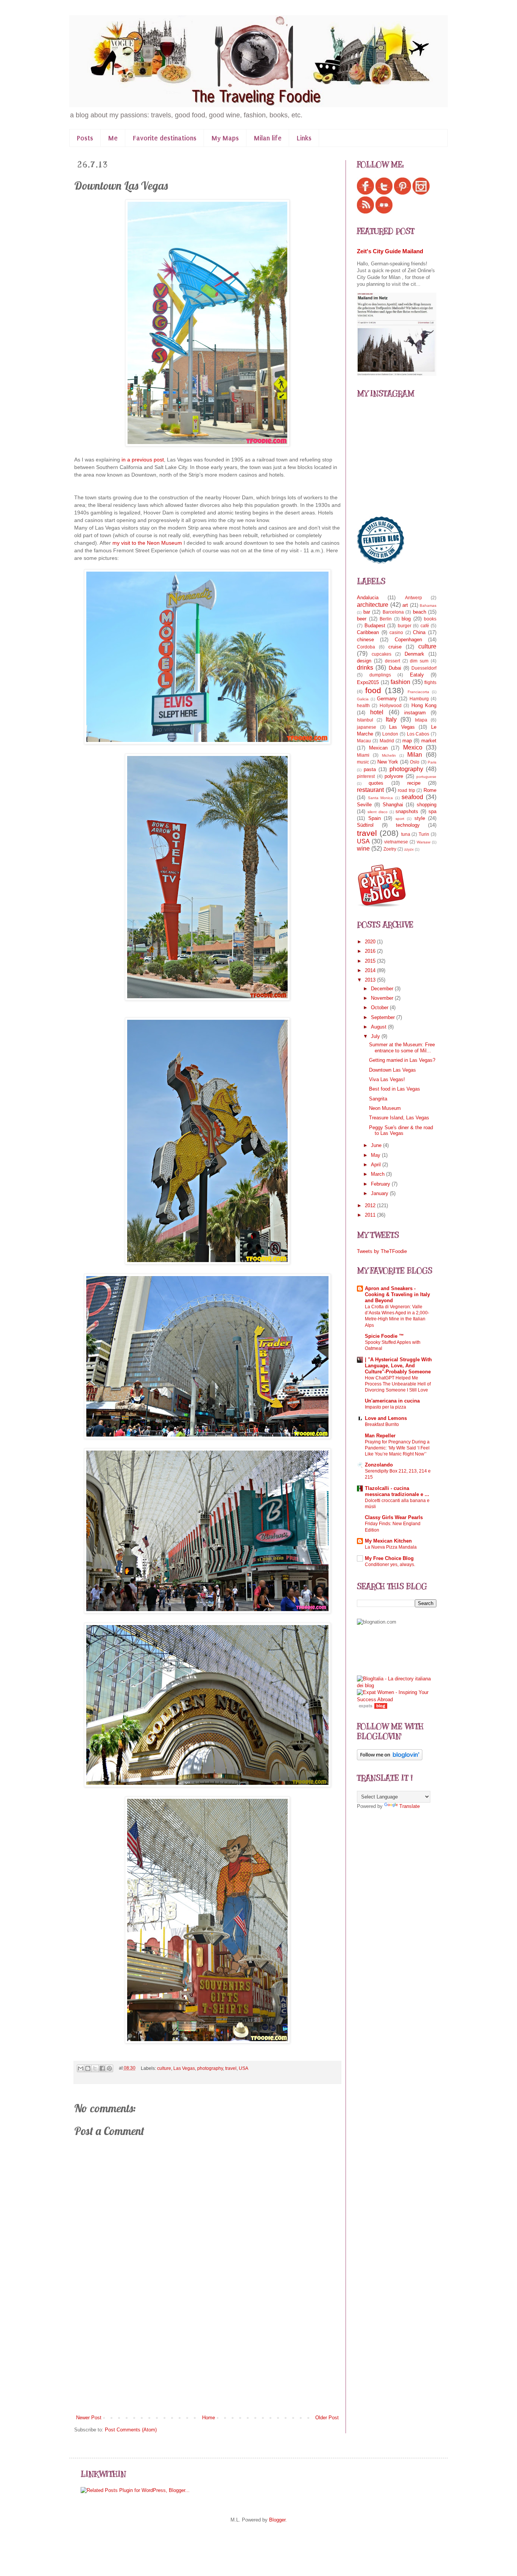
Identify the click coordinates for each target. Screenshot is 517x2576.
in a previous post (142, 460)
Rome (430, 790)
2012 (371, 1205)
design (364, 661)
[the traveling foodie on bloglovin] (390, 1759)
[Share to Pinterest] (109, 2068)
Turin (424, 834)
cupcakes (382, 654)
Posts (85, 138)
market (429, 741)
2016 (371, 951)
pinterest (366, 776)
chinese (365, 640)
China (419, 632)
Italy (391, 719)
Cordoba (366, 647)
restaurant (370, 790)
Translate (410, 1806)
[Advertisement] (207, 2357)
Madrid (387, 741)
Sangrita (378, 1099)
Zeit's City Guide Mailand (390, 251)
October (380, 1007)
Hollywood (391, 705)
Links (304, 138)
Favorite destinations (165, 138)
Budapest (375, 626)
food (373, 690)
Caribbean (368, 632)
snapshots (407, 811)
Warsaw (424, 842)
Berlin (386, 619)
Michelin (389, 755)
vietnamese (396, 842)
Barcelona (393, 612)
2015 (371, 961)
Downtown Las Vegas (392, 1070)
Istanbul (365, 720)
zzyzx (409, 849)
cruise (395, 647)
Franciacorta (418, 692)
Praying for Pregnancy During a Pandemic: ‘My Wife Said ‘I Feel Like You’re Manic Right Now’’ (397, 1448)
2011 (371, 1215)
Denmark (414, 654)
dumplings (380, 675)
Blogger (277, 2520)
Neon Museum (385, 1108)
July (376, 1036)
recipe (414, 783)
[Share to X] (95, 2068)
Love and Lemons (386, 1418)
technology (408, 825)
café (425, 626)
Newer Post (89, 2418)
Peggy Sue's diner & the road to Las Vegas (401, 1131)
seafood (412, 797)
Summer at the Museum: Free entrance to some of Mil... (402, 1048)
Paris (432, 762)
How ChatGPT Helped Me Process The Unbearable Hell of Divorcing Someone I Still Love (398, 1384)
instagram (415, 713)
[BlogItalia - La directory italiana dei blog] (397, 1685)
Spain (375, 818)
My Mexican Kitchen (388, 1541)
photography (210, 2068)
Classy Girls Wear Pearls (394, 1517)
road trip (406, 790)
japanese (367, 727)
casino (396, 632)
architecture (373, 605)
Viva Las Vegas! (387, 1079)
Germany (387, 699)
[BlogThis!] (88, 2068)
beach (420, 612)
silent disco (378, 812)
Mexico (413, 747)
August (379, 1027)
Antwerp (413, 598)
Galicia (363, 699)
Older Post (327, 2418)
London (390, 734)
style (420, 818)
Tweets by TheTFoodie (382, 1251)
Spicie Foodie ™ (384, 1336)
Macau (364, 741)
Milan (415, 755)
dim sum (419, 661)
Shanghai (393, 805)
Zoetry (390, 849)
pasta (370, 769)
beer (362, 619)
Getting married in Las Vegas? (402, 1060)
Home (209, 2418)
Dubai (395, 668)
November (383, 998)
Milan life (268, 138)
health (363, 705)
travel (231, 2068)
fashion (400, 682)
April (377, 1165)
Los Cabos (418, 734)
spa (432, 811)
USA (244, 2068)
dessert (392, 661)
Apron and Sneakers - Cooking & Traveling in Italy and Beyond (397, 1294)
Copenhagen (408, 640)
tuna (406, 834)
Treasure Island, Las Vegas (399, 1118)
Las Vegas (184, 2068)
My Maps (225, 138)
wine (363, 849)
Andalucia (368, 598)
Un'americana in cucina (392, 1401)
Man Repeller (380, 1436)
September (384, 1017)
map (407, 741)
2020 (371, 942)
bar (367, 612)
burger (405, 626)
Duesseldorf (424, 668)
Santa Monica (381, 798)
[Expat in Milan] (382, 905)
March (378, 1174)
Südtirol (365, 825)
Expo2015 (368, 682)
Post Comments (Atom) (131, 2430)
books (430, 619)
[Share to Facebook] (102, 2068)
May (376, 1155)
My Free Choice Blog (389, 1558)
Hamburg (419, 699)
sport (400, 819)
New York (388, 762)
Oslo (415, 762)
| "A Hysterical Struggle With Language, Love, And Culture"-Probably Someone (398, 1366)
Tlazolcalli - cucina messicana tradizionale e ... (397, 1491)
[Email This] (81, 2068)
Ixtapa (421, 720)
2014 (371, 970)
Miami (363, 755)
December (383, 989)
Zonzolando (379, 1465)
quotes (376, 783)
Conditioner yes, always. (390, 1565)
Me (113, 138)
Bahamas (428, 605)
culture (164, 2068)
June (377, 1145)
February (381, 1184)
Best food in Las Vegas (395, 1089)
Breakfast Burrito (382, 1424)
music (363, 762)
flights (430, 682)
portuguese (426, 777)
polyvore (394, 776)
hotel (377, 712)
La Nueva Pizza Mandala (391, 1547)
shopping (427, 805)
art (405, 605)
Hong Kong (424, 705)
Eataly (417, 675)
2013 (371, 980)
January (380, 1193)
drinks (365, 668)
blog (406, 619)
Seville (364, 805)
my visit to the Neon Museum (147, 543)
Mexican (378, 748)
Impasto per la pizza (385, 1407)
